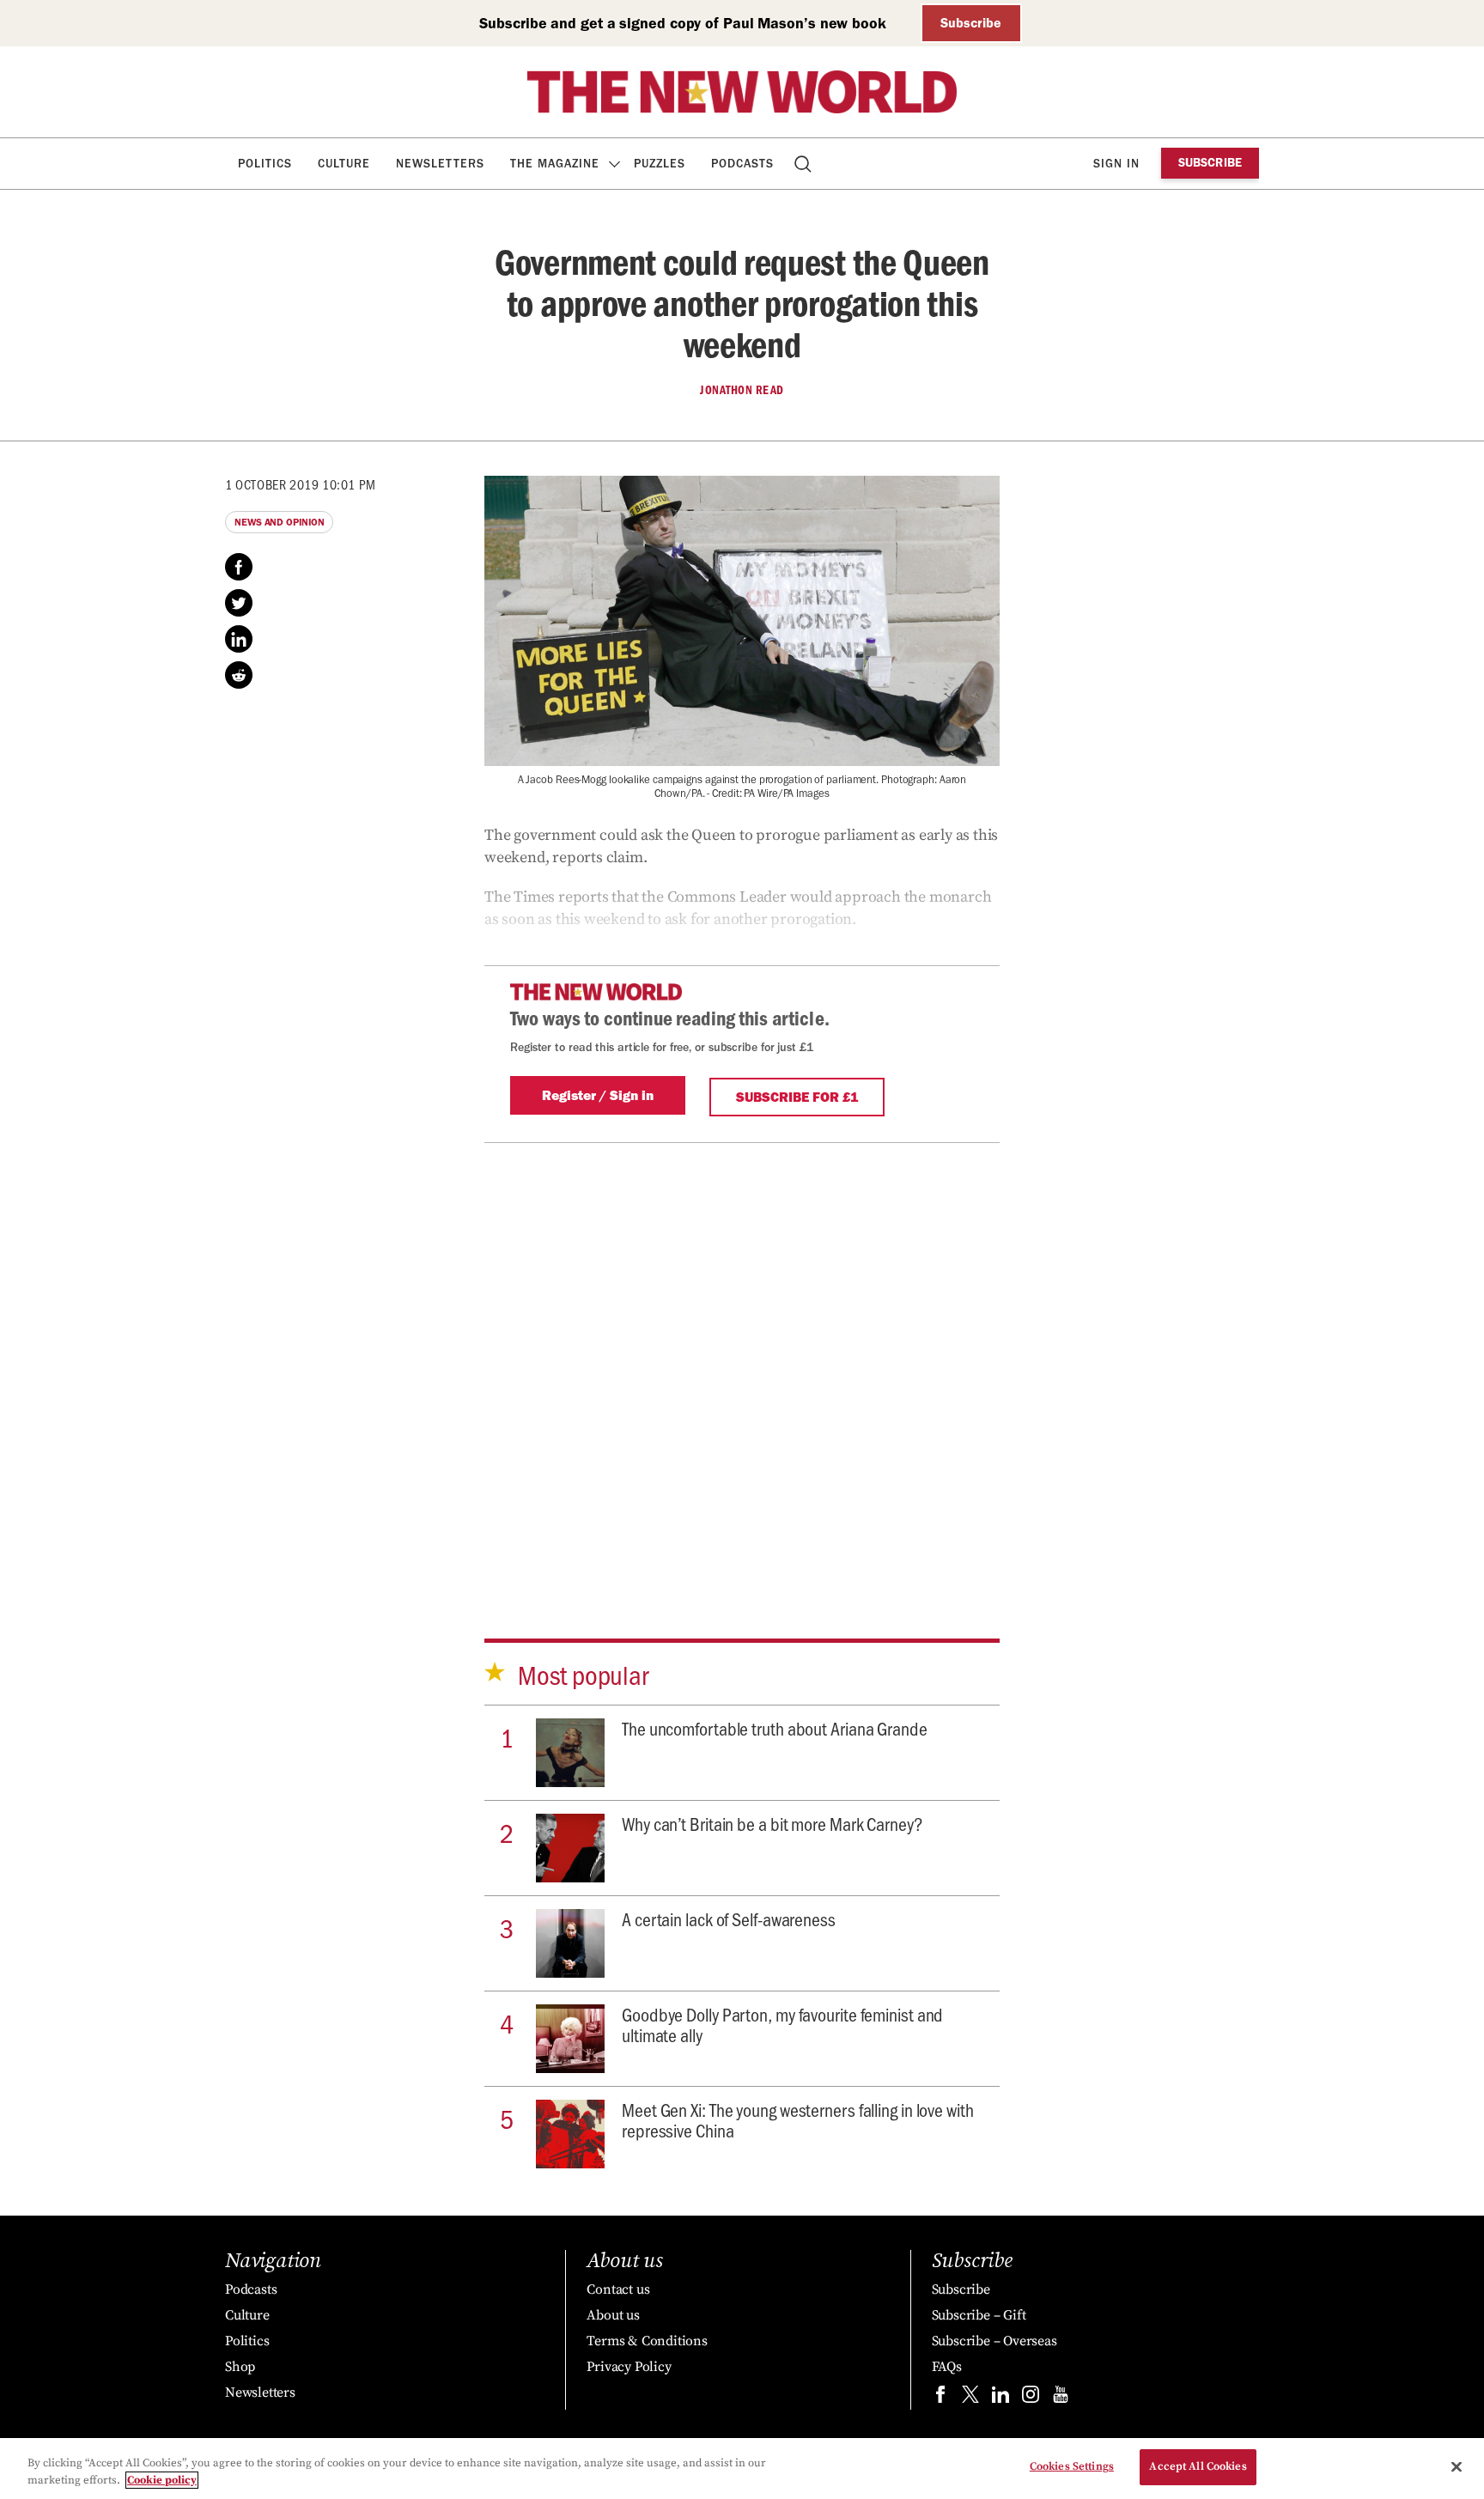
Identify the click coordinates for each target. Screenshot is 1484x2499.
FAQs (947, 2367)
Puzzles (660, 164)
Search (804, 164)
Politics (265, 164)
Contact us (618, 2289)
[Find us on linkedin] (1000, 2398)
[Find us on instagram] (1031, 2398)
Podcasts (742, 164)
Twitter (239, 603)
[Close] (1457, 2466)
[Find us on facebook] (940, 2398)
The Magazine (555, 164)
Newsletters (440, 164)
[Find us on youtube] (1061, 2398)
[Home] (742, 92)
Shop (240, 2367)
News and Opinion (279, 522)
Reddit (239, 675)
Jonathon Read (742, 390)
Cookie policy (162, 2480)
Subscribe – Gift (979, 2315)
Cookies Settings (1072, 2466)
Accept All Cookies (1198, 2466)
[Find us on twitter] (970, 2398)
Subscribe (971, 23)
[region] (742, 2469)
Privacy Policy (629, 2367)
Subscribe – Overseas (994, 2341)
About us (613, 2315)
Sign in (1116, 164)
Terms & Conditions (647, 2341)
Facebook (239, 567)
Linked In (239, 639)
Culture (344, 164)
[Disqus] (742, 1365)
